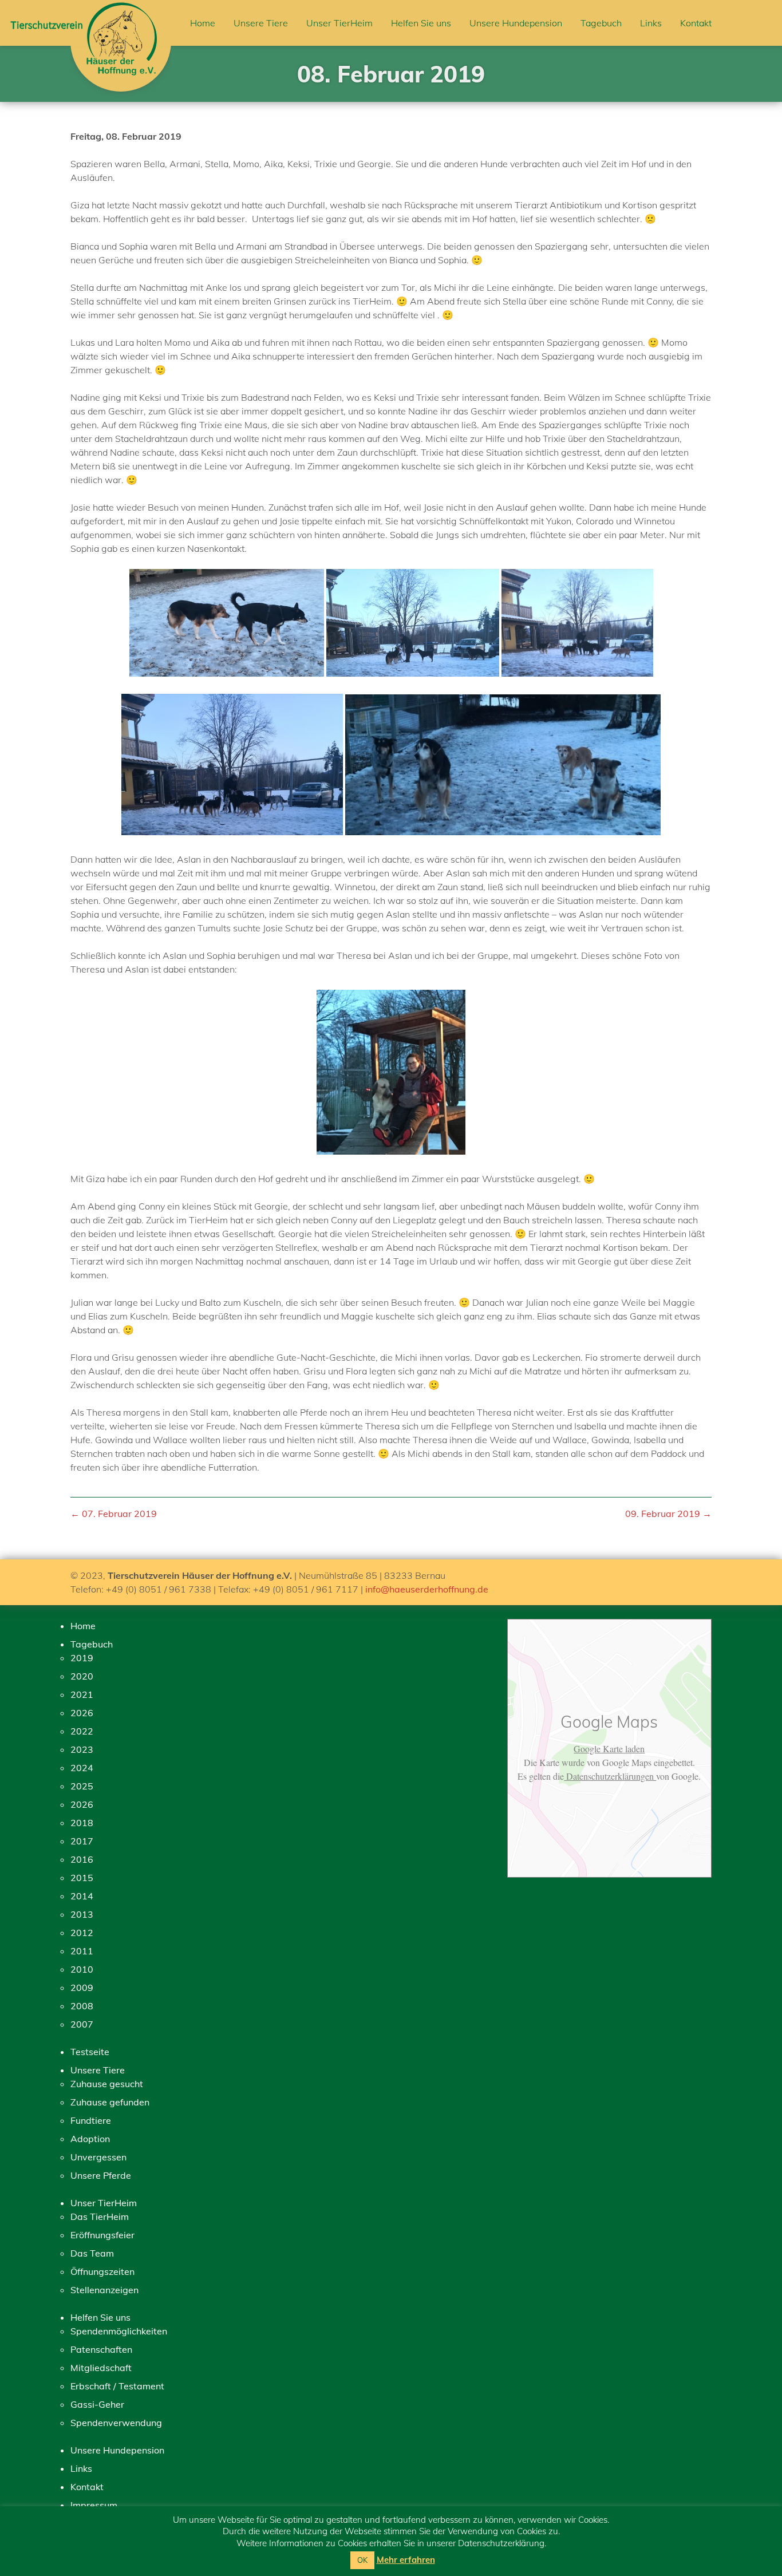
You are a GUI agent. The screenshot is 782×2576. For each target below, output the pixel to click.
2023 (82, 1749)
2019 (82, 1658)
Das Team (92, 2253)
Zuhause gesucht (107, 2084)
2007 (82, 2024)
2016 (82, 1859)
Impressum (94, 2505)
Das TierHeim (100, 2217)
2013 (82, 1914)
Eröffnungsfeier (102, 2235)
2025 (82, 1786)
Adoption (90, 2139)
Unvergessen (98, 2157)
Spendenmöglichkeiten (119, 2331)
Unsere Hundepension (516, 23)
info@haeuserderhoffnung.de (427, 1589)
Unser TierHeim (339, 23)
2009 (82, 1988)
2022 (82, 1731)
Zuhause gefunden (110, 2102)
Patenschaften (101, 2349)
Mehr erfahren (406, 2560)
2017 (82, 1841)
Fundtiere (91, 2120)
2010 (82, 1969)
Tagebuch (601, 23)
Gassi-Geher (97, 2404)
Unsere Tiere (261, 23)
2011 (82, 1951)
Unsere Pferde (101, 2175)
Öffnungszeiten (102, 2271)
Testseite (90, 2052)
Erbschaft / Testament (117, 2386)
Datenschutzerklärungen (610, 1776)
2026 (82, 1713)
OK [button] (362, 2560)
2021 (82, 1694)
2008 (82, 2006)
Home (203, 23)
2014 (82, 1896)
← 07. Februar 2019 (114, 1514)
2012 (82, 1933)
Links (651, 23)
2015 (82, 1878)
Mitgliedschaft (101, 2368)
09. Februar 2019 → (668, 1514)
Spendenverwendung (116, 2423)
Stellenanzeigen (104, 2290)
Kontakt (696, 23)
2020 (82, 1676)
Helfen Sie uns (421, 23)
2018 (82, 1823)
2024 (82, 1768)
